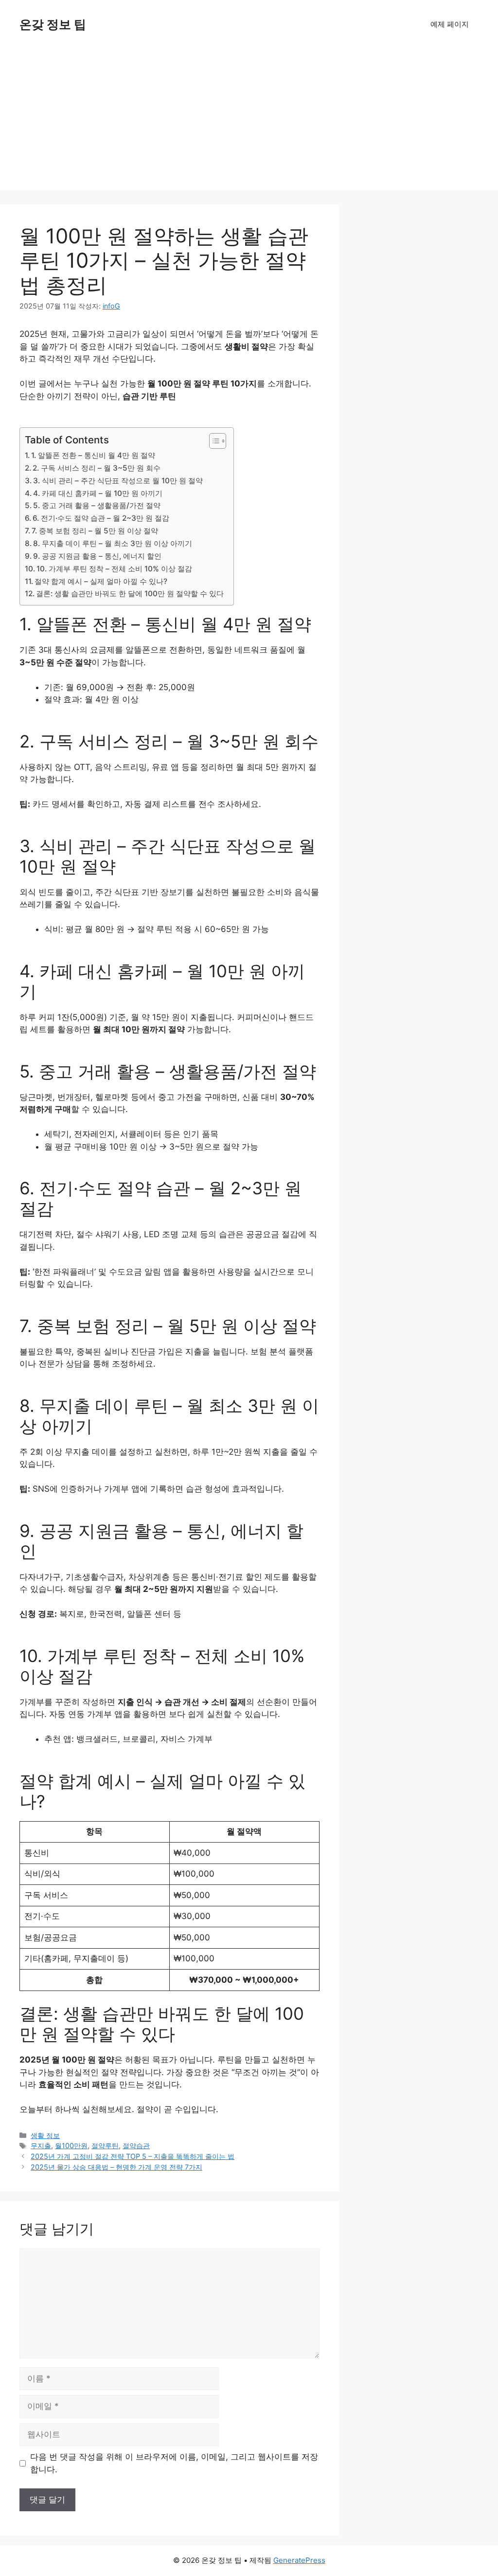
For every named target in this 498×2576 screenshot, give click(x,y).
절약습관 (136, 2146)
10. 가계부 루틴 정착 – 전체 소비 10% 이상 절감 (114, 569)
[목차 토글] (213, 441)
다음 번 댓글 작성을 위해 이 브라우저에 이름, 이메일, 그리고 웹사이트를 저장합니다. (174, 2463)
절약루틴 (105, 2146)
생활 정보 (45, 2135)
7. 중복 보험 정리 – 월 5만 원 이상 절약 (95, 531)
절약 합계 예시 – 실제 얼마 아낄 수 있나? (101, 581)
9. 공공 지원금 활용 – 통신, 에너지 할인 (97, 556)
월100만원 (71, 2146)
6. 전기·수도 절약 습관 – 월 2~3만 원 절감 (101, 518)
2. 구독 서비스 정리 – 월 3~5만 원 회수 (97, 468)
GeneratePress (299, 2560)
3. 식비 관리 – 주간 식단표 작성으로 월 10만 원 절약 (118, 481)
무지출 (41, 2146)
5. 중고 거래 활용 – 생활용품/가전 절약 (97, 505)
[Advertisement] (249, 122)
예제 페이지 (450, 24)
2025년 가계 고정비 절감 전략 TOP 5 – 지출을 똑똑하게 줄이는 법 (133, 2156)
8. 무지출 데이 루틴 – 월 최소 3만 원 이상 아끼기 (113, 543)
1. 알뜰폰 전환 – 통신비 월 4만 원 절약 (93, 455)
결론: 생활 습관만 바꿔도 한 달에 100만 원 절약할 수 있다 (130, 594)
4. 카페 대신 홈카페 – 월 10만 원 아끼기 (98, 493)
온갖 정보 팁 (53, 24)
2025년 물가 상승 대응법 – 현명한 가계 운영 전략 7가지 (116, 2167)
